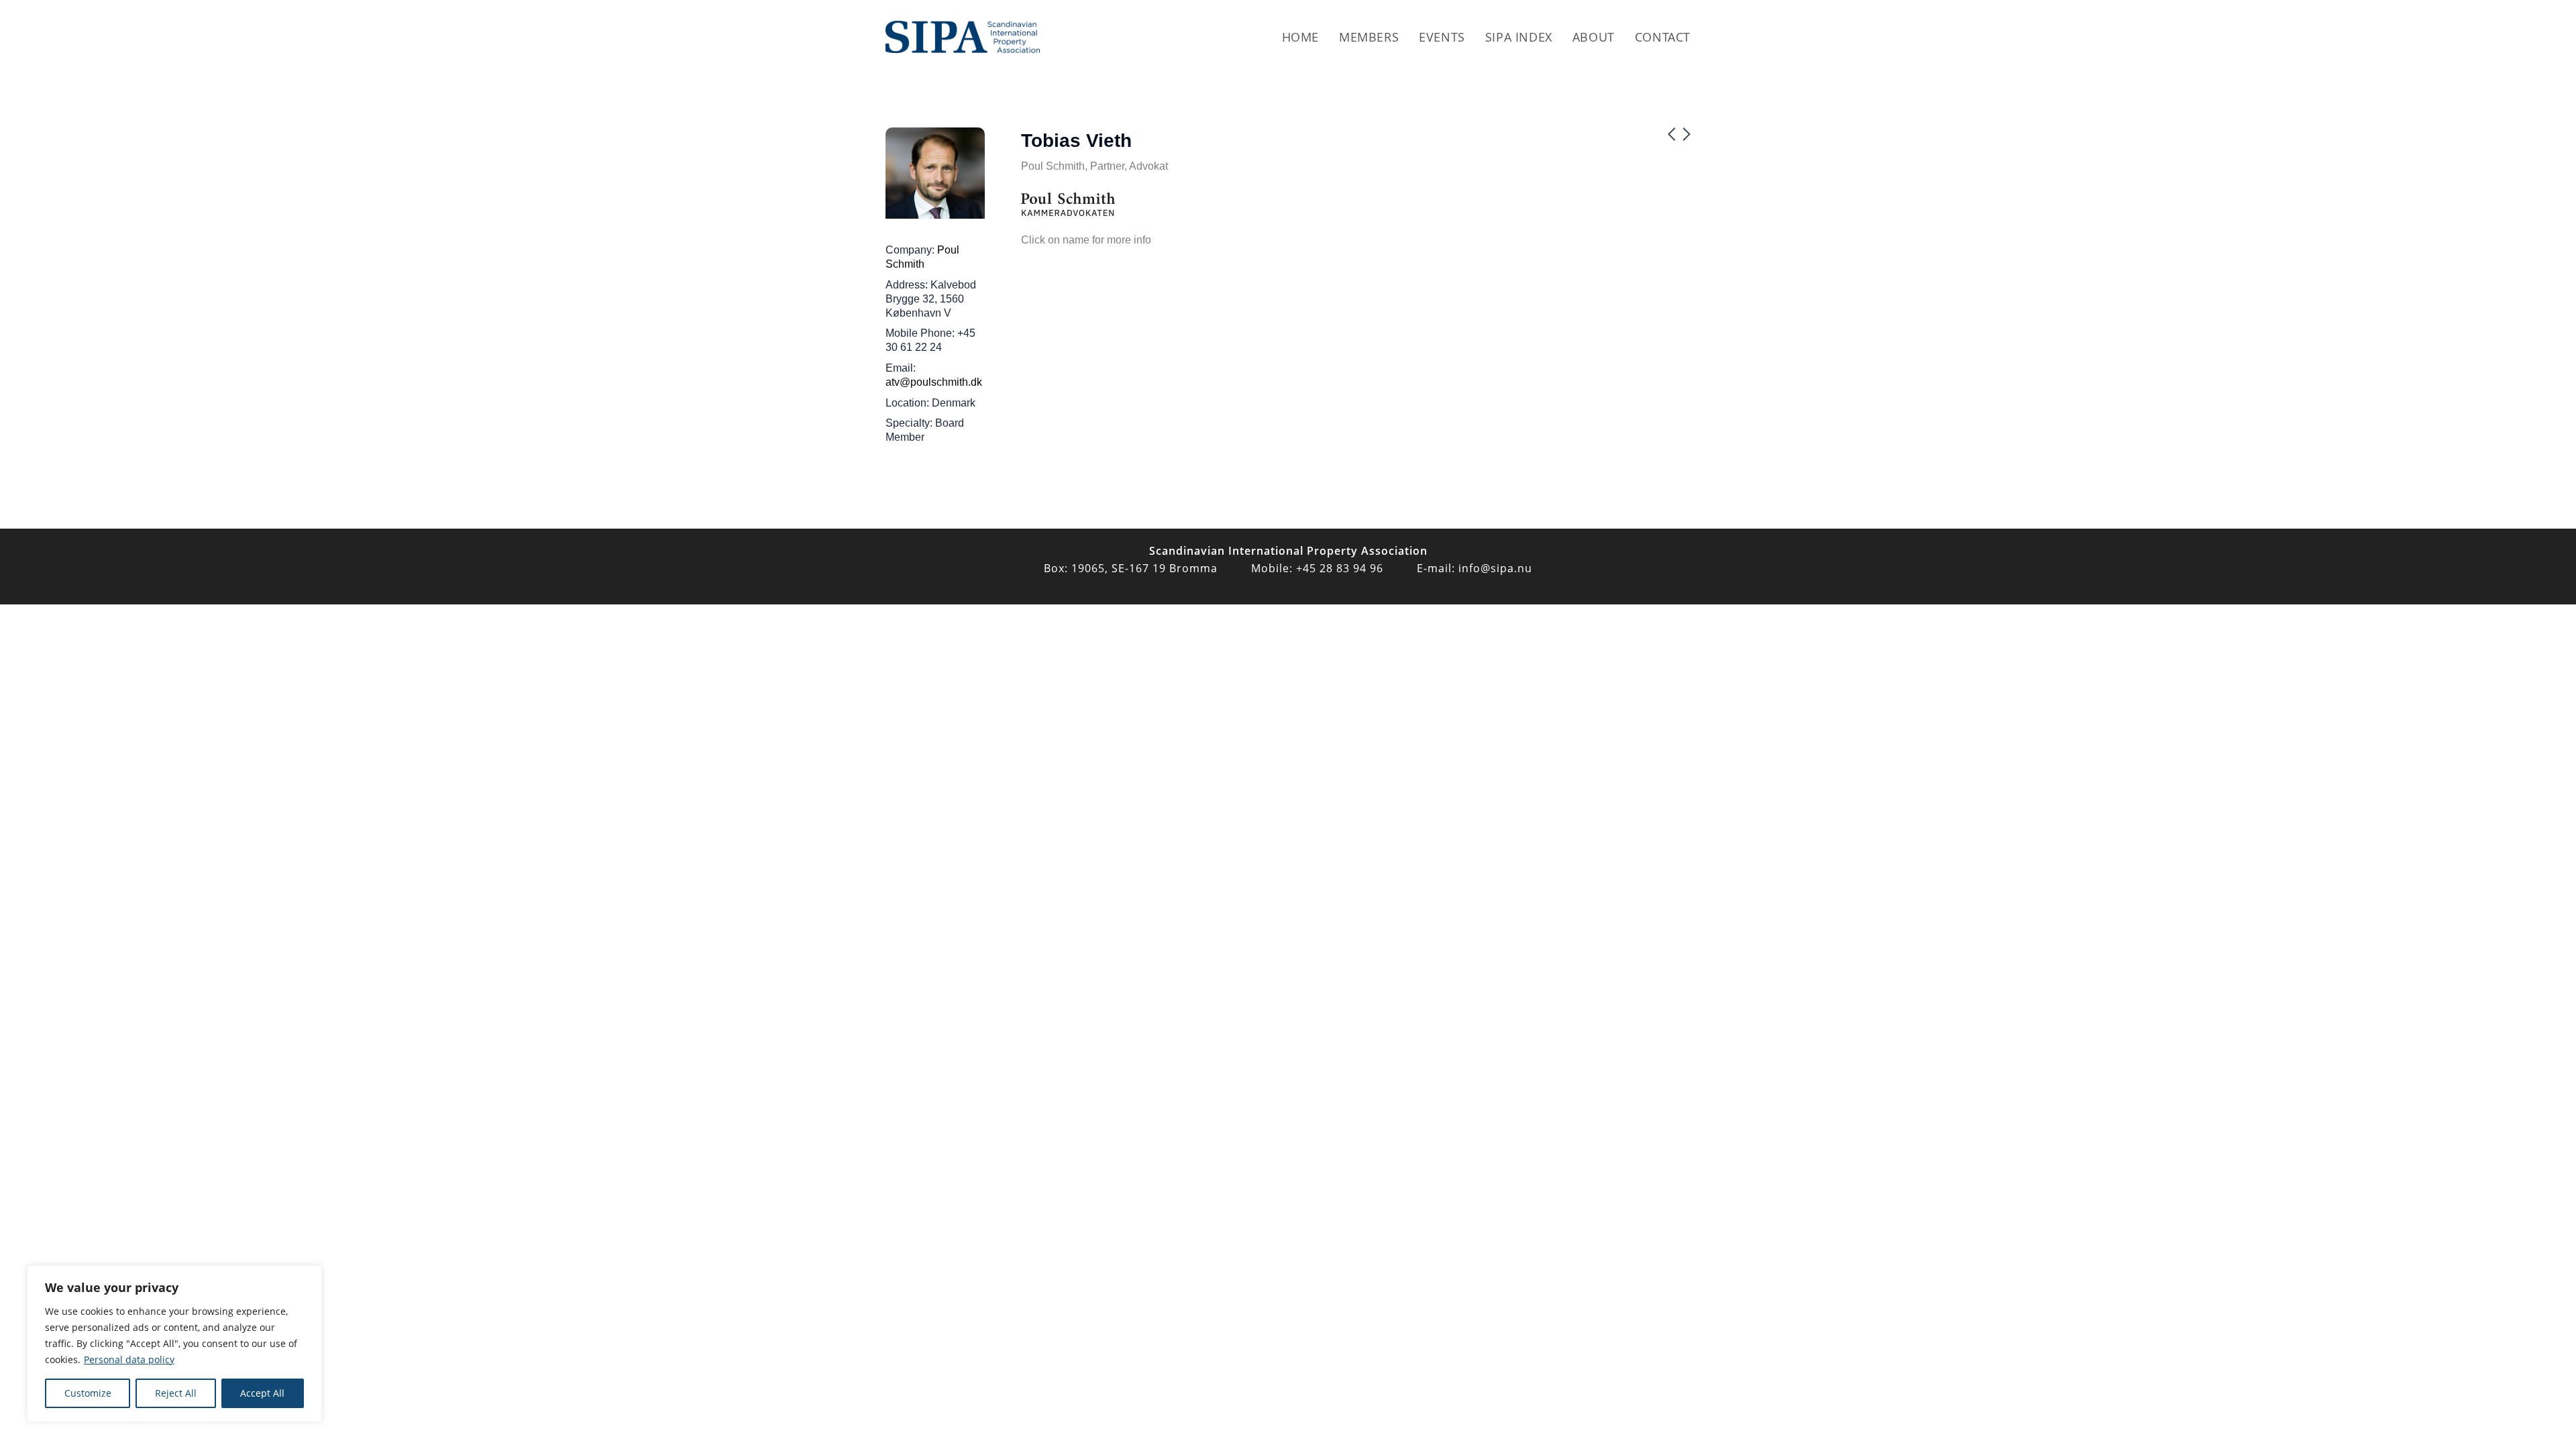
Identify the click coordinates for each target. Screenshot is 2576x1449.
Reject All (176, 1393)
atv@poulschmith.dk (934, 382)
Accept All (262, 1393)
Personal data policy (129, 1359)
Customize (88, 1393)
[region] (174, 1344)
